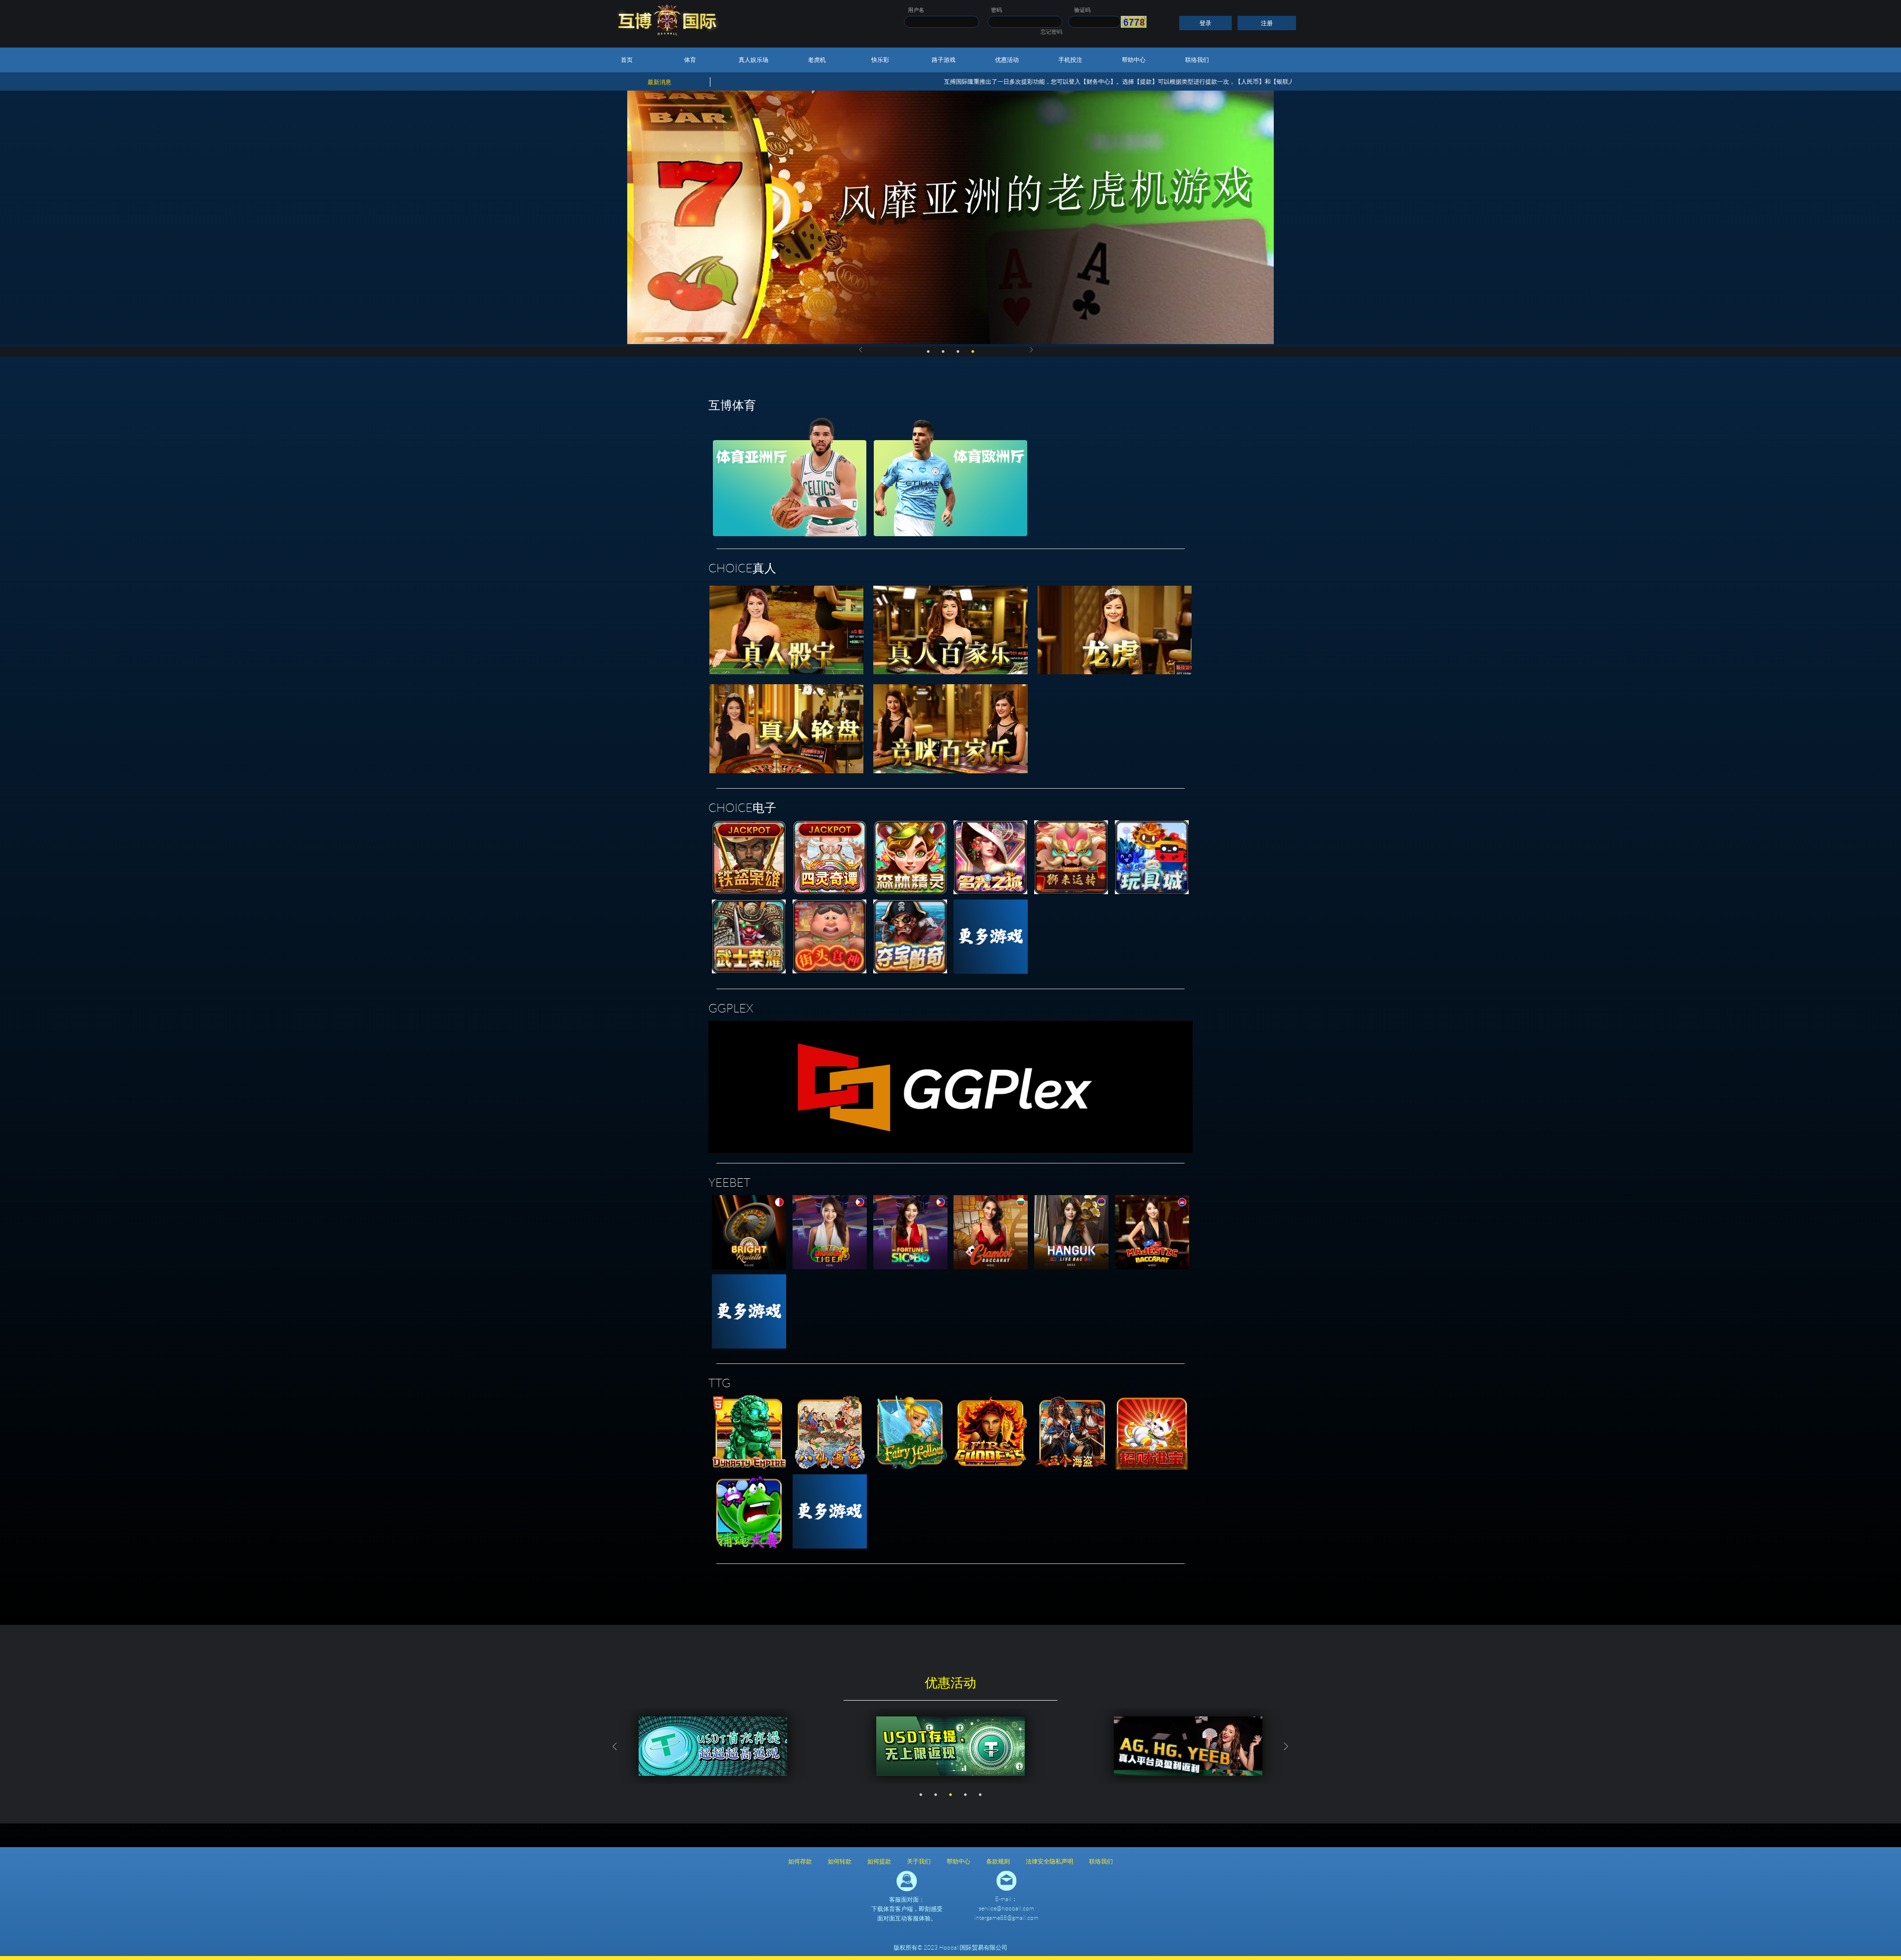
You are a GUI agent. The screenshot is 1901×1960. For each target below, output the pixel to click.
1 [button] (928, 352)
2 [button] (943, 352)
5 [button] (980, 1795)
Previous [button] (860, 350)
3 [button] (958, 352)
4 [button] (973, 352)
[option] (950, 217)
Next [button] (1032, 350)
